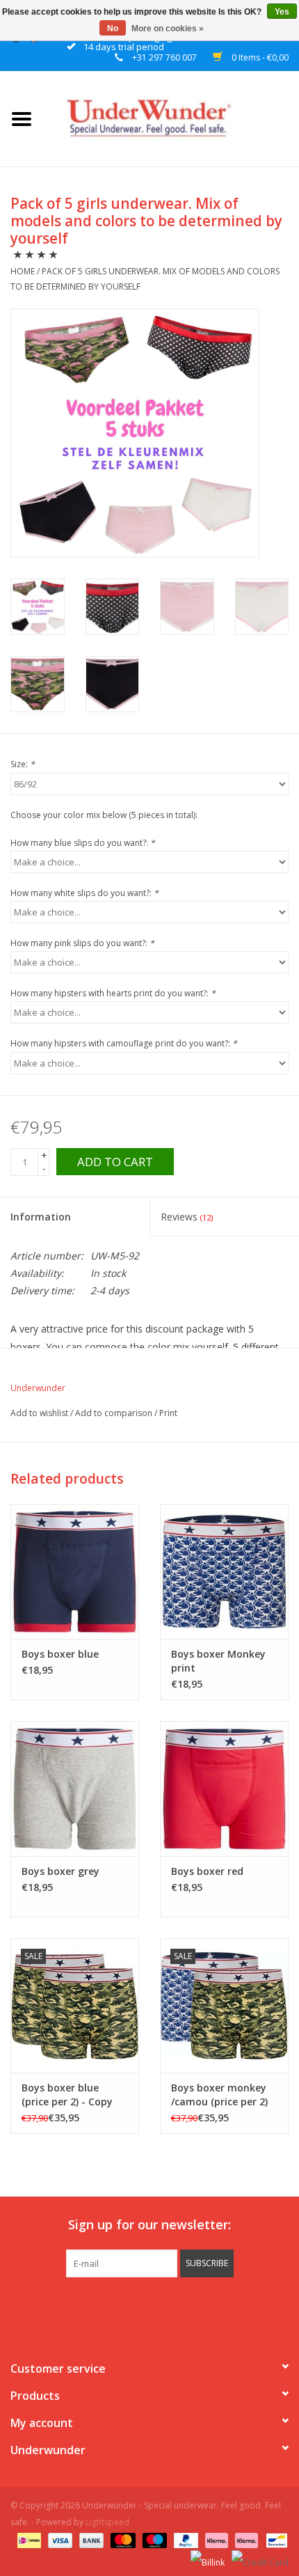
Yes (282, 12)
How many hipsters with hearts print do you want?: (113, 993)
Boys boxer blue (60, 1654)
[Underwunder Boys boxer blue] (75, 1571)
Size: (23, 764)
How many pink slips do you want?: (82, 943)
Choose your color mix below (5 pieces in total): (104, 815)
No (113, 29)
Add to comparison (115, 1413)
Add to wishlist (40, 1413)
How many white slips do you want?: (84, 893)
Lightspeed (107, 2522)
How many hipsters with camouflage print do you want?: (124, 1043)
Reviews (187, 1217)
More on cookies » (168, 29)
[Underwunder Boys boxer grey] (75, 1789)
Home (23, 271)
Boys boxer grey (60, 1871)
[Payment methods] (28, 2539)
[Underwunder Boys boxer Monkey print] (224, 1571)
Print (168, 1413)
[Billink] (206, 2557)
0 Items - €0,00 (259, 57)
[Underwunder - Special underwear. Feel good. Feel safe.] (171, 117)
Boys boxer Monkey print (218, 1661)
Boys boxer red (207, 1871)
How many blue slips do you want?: (83, 843)
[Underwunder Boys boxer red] (224, 1789)
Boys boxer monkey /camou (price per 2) (219, 2095)
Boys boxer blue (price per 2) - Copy (67, 2095)
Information (41, 1217)
